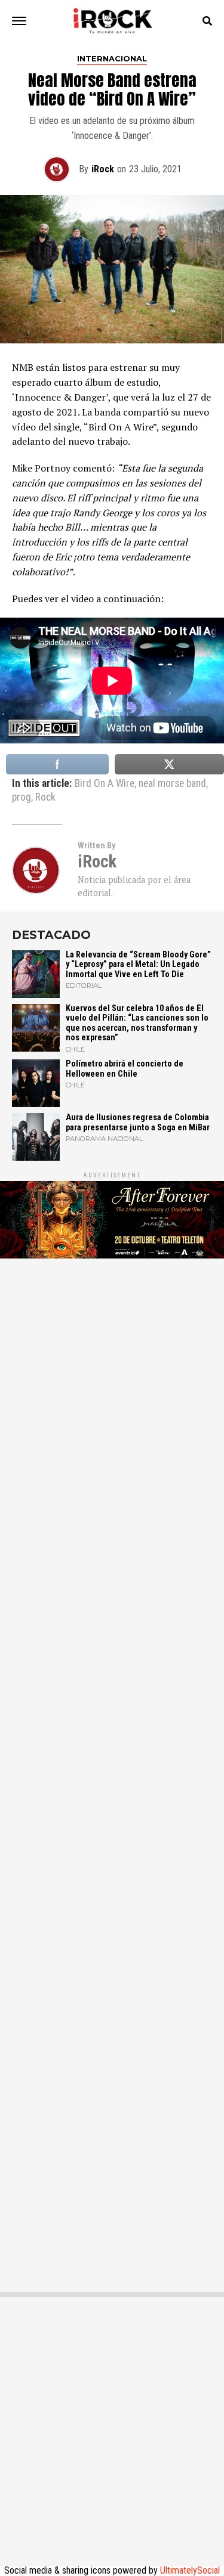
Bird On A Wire (105, 784)
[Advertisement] (112, 1769)
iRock (103, 169)
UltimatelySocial (190, 2570)
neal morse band (172, 784)
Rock (45, 798)
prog (22, 798)
